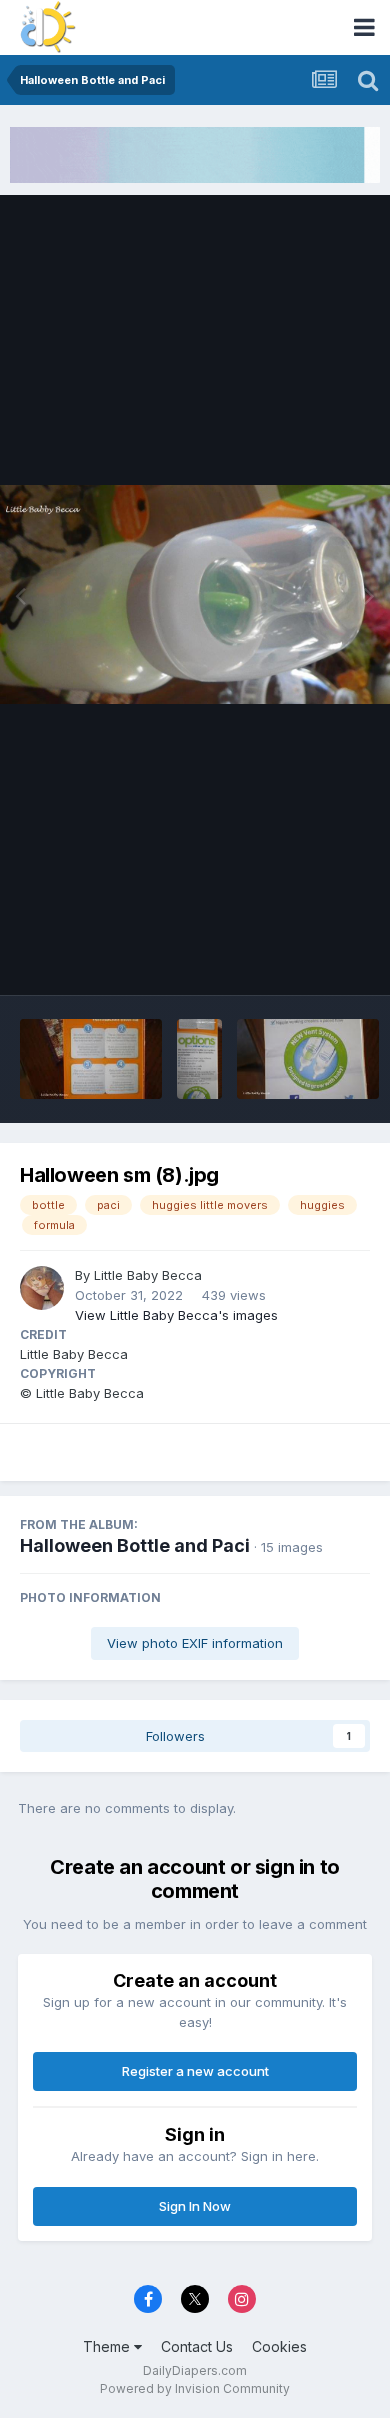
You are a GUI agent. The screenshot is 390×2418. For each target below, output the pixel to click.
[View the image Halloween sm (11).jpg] (308, 1059)
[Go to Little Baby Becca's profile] (42, 1288)
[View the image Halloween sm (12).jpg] (199, 1059)
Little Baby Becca (148, 1275)
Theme (108, 2346)
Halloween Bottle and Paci (135, 1545)
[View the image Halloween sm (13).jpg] (91, 1059)
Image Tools (307, 958)
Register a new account (195, 2071)
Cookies (279, 2346)
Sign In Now (195, 2206)
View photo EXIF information (195, 1643)
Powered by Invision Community (195, 2388)
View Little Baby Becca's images (176, 1315)
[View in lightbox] (195, 594)
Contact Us (197, 2346)
